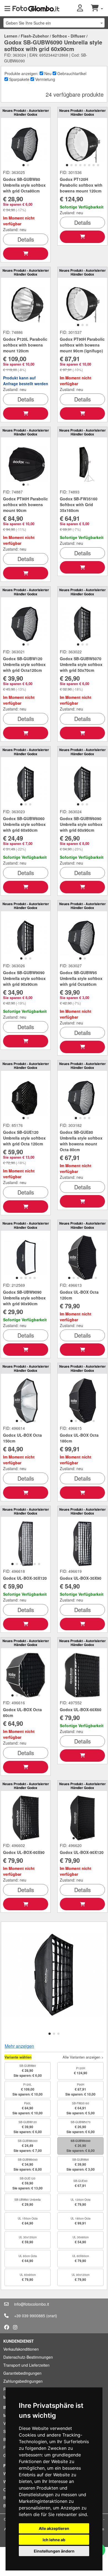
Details (26, 239)
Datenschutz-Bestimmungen (28, 2357)
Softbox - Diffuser (69, 36)
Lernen (11, 36)
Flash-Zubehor (35, 36)
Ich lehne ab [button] (54, 2540)
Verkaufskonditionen (21, 2349)
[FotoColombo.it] (36, 8)
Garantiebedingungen (22, 2373)
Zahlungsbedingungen (23, 2381)
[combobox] (54, 23)
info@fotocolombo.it (32, 2304)
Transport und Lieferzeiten (26, 2365)
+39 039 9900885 (30, 2316)
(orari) (52, 2316)
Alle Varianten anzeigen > (83, 2057)
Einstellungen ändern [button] (54, 2551)
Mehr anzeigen (19, 2046)
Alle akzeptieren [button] (54, 2528)
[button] (84, 8)
